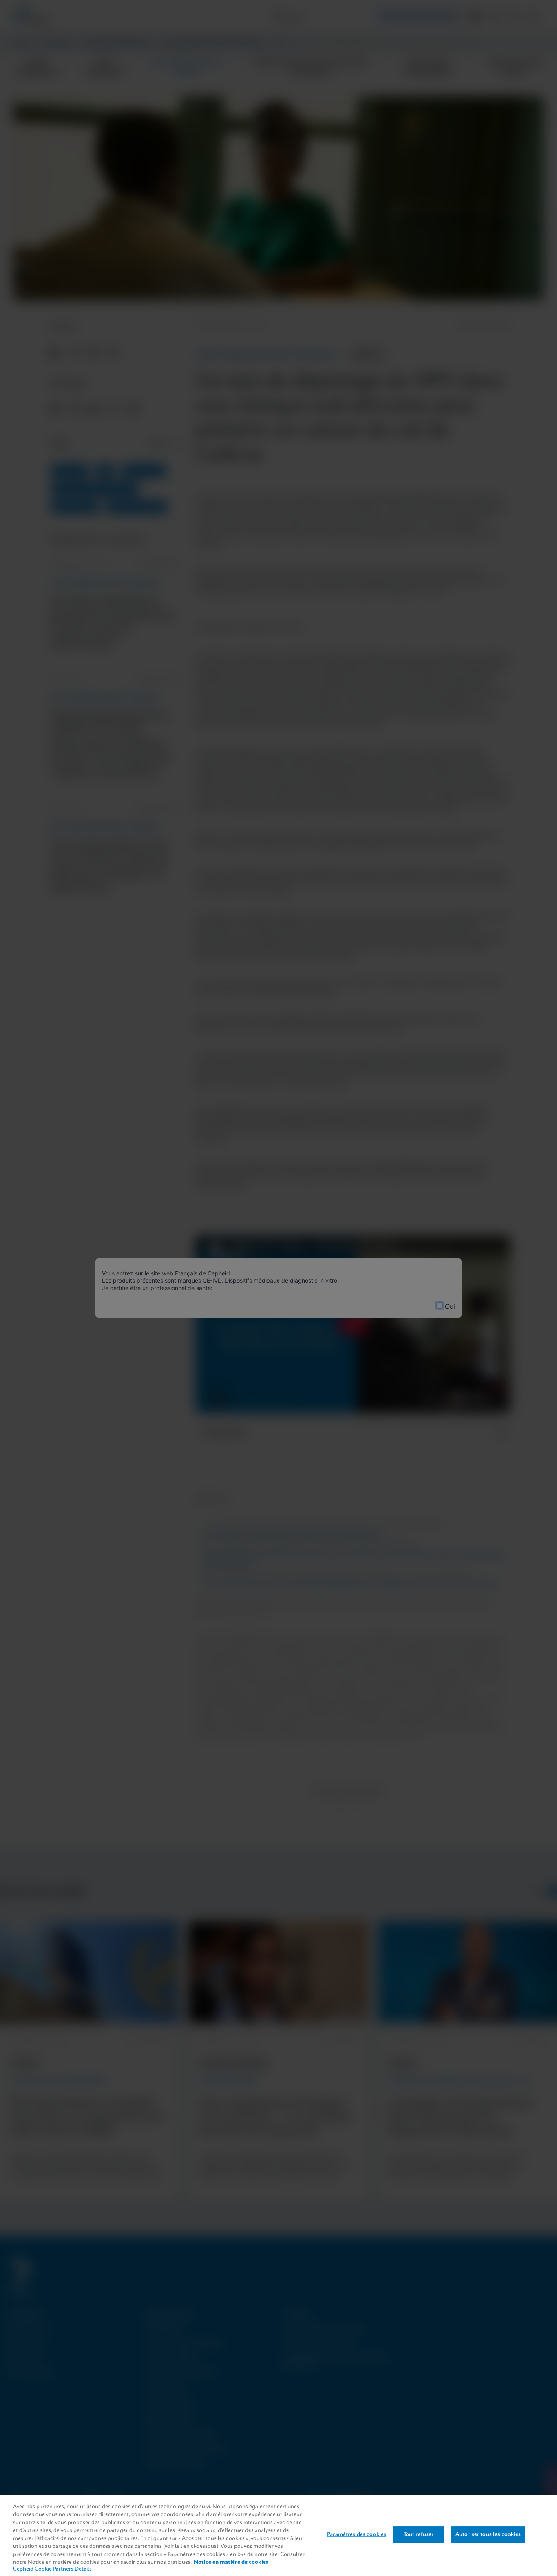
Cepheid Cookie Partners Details (52, 2569)
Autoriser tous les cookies (488, 2535)
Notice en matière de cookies (231, 2562)
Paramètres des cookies (357, 2535)
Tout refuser (419, 2535)
